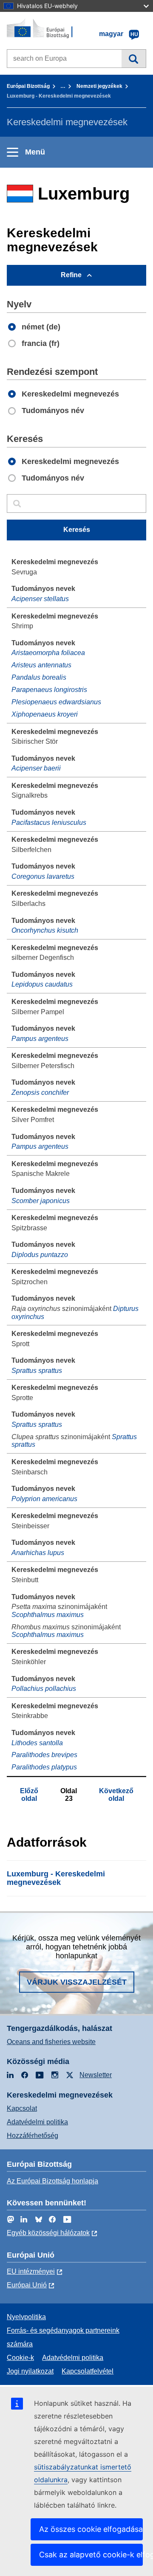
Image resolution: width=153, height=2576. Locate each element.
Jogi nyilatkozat (30, 2371)
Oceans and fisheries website (51, 2042)
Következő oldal (116, 1795)
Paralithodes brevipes (44, 1755)
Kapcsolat (22, 2108)
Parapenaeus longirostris (49, 690)
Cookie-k (20, 2358)
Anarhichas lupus (38, 1553)
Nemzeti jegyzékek (99, 86)
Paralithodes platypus (44, 1767)
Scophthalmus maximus (48, 1615)
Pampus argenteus (40, 1039)
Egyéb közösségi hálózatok (48, 2233)
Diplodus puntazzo (40, 1255)
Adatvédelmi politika (37, 2122)
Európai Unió (27, 2285)
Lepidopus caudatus (42, 984)
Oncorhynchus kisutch (45, 930)
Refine (71, 275)
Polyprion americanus (44, 1499)
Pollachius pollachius (44, 1689)
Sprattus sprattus (37, 1371)
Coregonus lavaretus (43, 876)
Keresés (134, 59)
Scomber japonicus (41, 1201)
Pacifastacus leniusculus (49, 823)
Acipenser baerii (36, 768)
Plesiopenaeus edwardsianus (56, 702)
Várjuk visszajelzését (77, 1982)
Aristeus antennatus (41, 665)
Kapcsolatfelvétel (88, 2371)
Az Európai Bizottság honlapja (52, 2181)
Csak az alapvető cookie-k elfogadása (91, 2555)
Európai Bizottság (28, 86)
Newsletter (96, 2075)
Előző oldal (29, 1795)
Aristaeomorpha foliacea (48, 653)
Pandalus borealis (39, 677)
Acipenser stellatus (40, 599)
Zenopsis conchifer (40, 1093)
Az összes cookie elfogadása (91, 2529)
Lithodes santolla (37, 1743)
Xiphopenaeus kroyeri (45, 714)
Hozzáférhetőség (33, 2136)
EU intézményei (31, 2271)
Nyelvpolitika (26, 2317)
